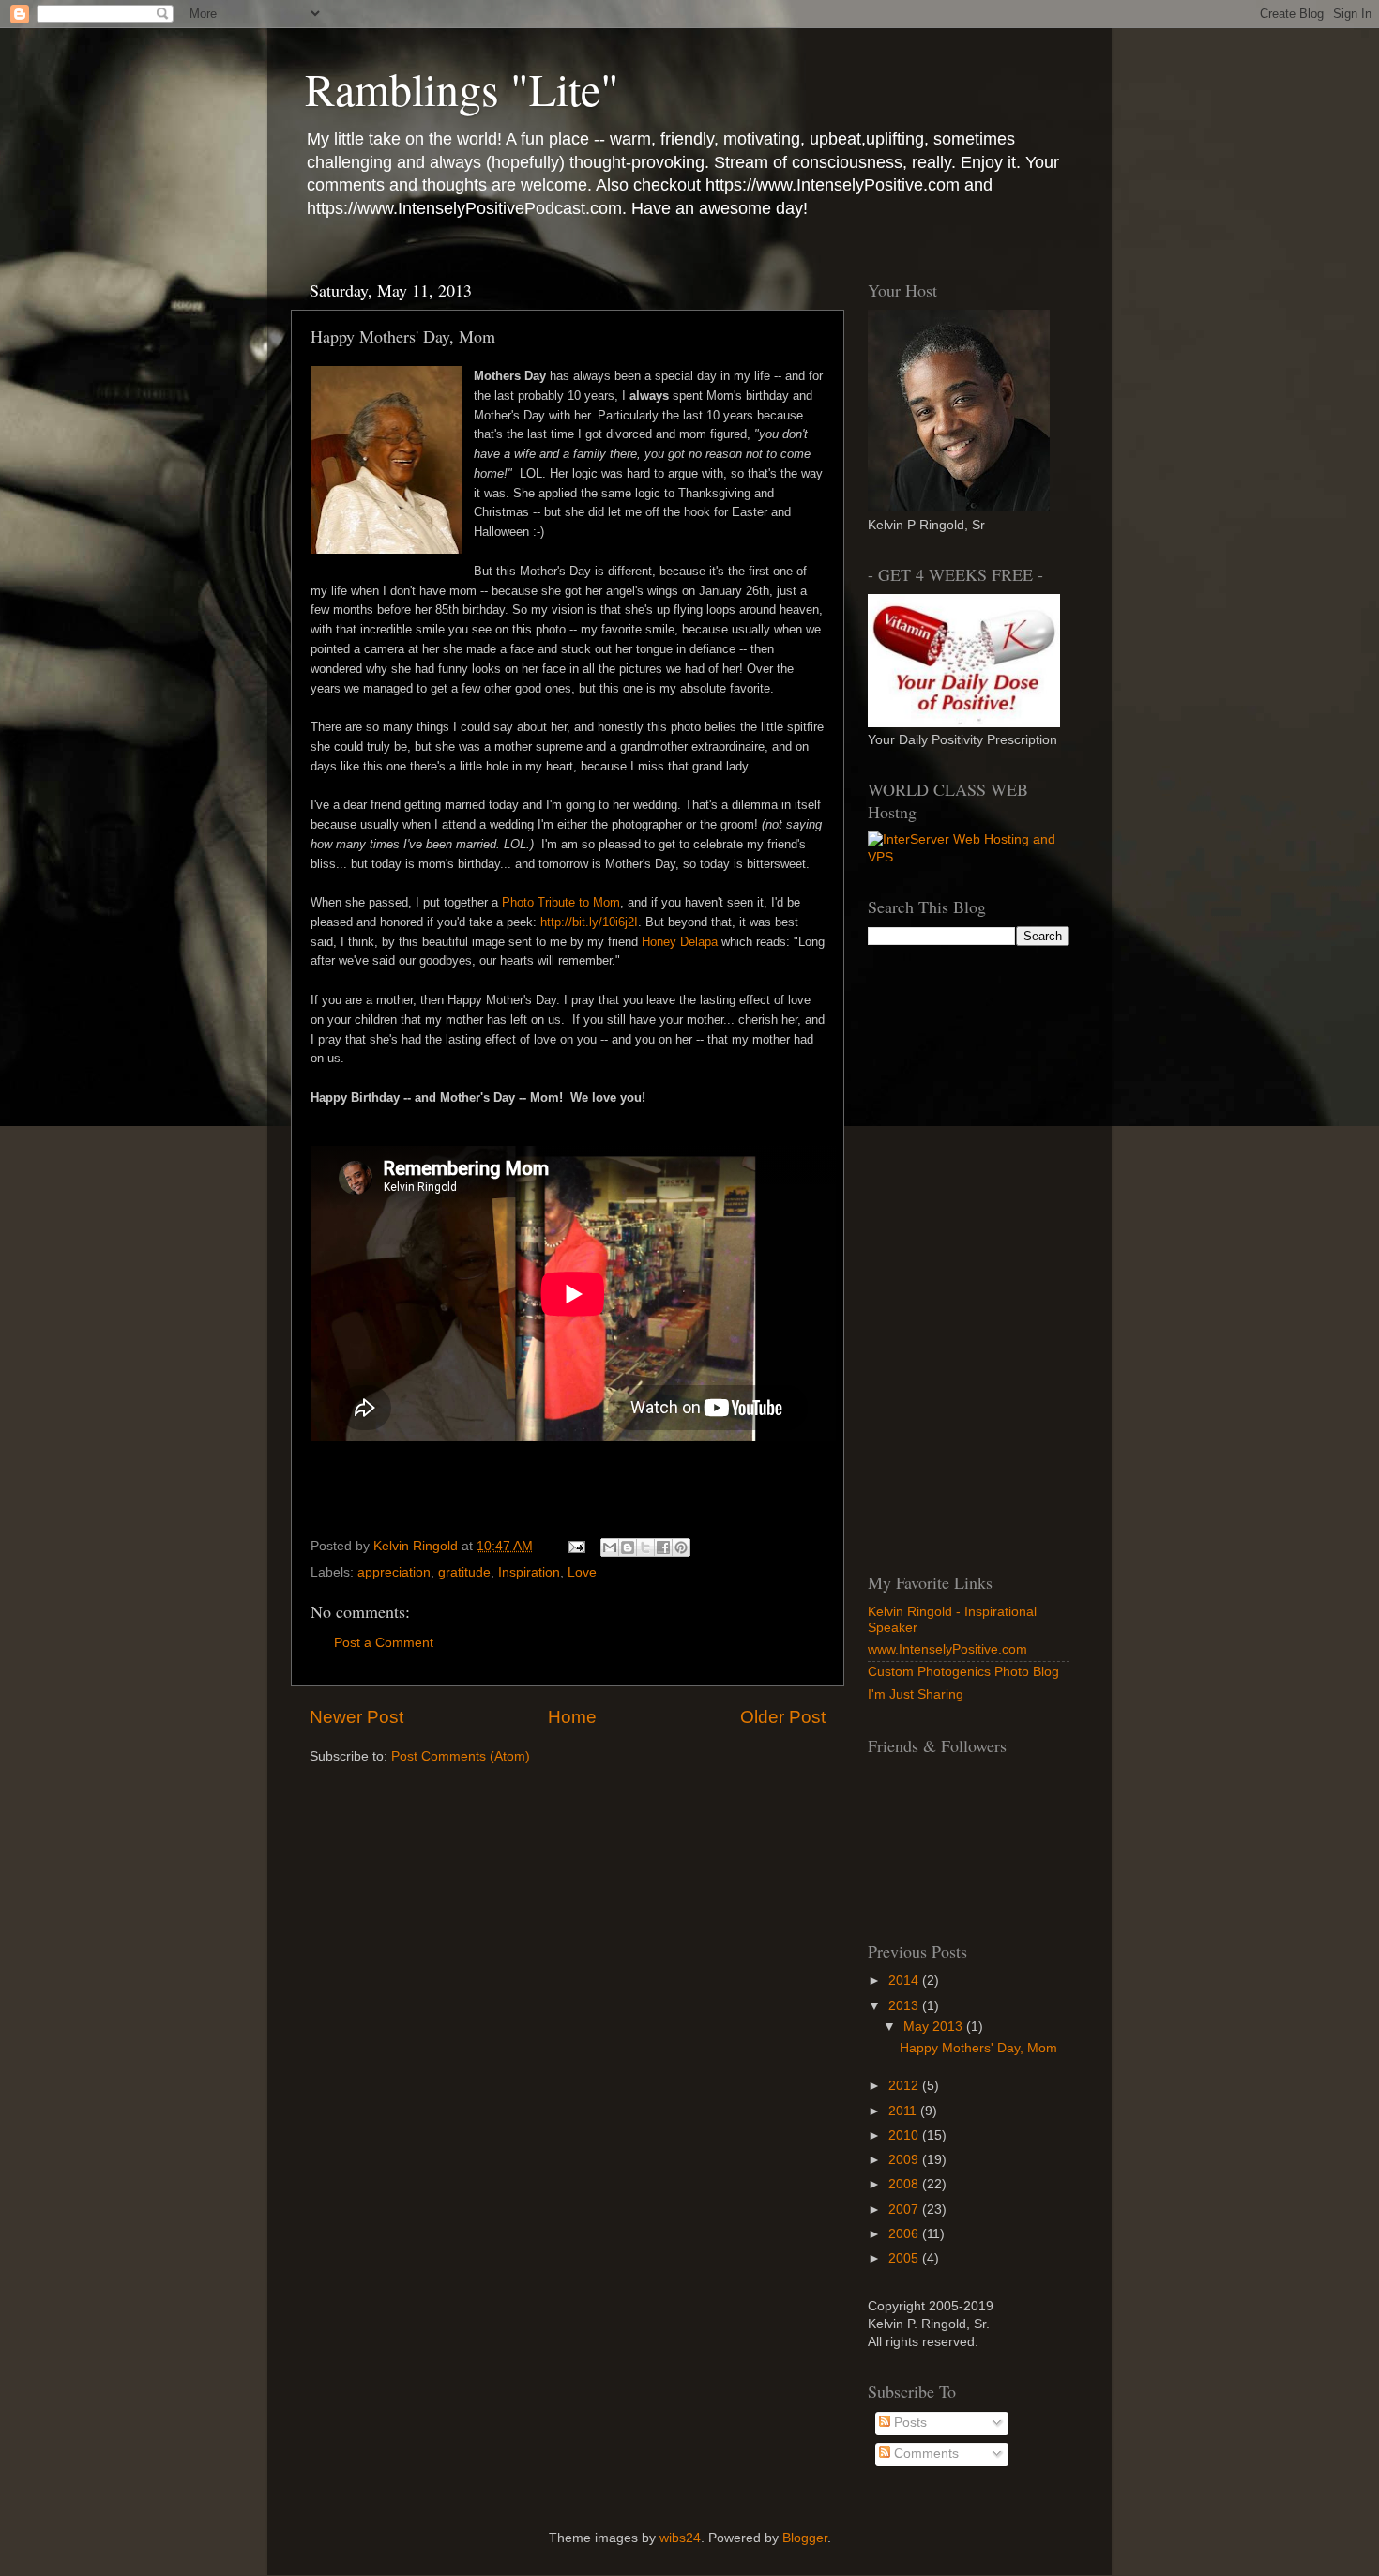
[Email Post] (576, 1546)
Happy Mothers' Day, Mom (978, 2048)
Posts (909, 2423)
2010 (905, 2135)
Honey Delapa (680, 942)
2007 (905, 2210)
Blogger (805, 2538)
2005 (905, 2258)
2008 (905, 2184)
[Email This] (610, 1547)
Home (572, 1717)
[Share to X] (645, 1547)
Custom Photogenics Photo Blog (963, 1672)
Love (582, 1572)
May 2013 (935, 2027)
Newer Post (356, 1717)
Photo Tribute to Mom (561, 902)
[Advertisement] (969, 1256)
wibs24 (680, 2538)
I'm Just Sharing (916, 1694)
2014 (905, 1981)
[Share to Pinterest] (681, 1547)
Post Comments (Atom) (461, 1756)
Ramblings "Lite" (462, 88)
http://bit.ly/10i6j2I (589, 922)
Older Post (783, 1717)
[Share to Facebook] (663, 1547)
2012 (905, 2086)
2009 (905, 2160)
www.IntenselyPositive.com (947, 1649)
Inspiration (529, 1572)
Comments (924, 2454)
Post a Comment (384, 1643)
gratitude (464, 1572)
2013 (905, 2006)
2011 (904, 2111)
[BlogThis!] (628, 1547)
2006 (905, 2234)
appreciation (394, 1572)
